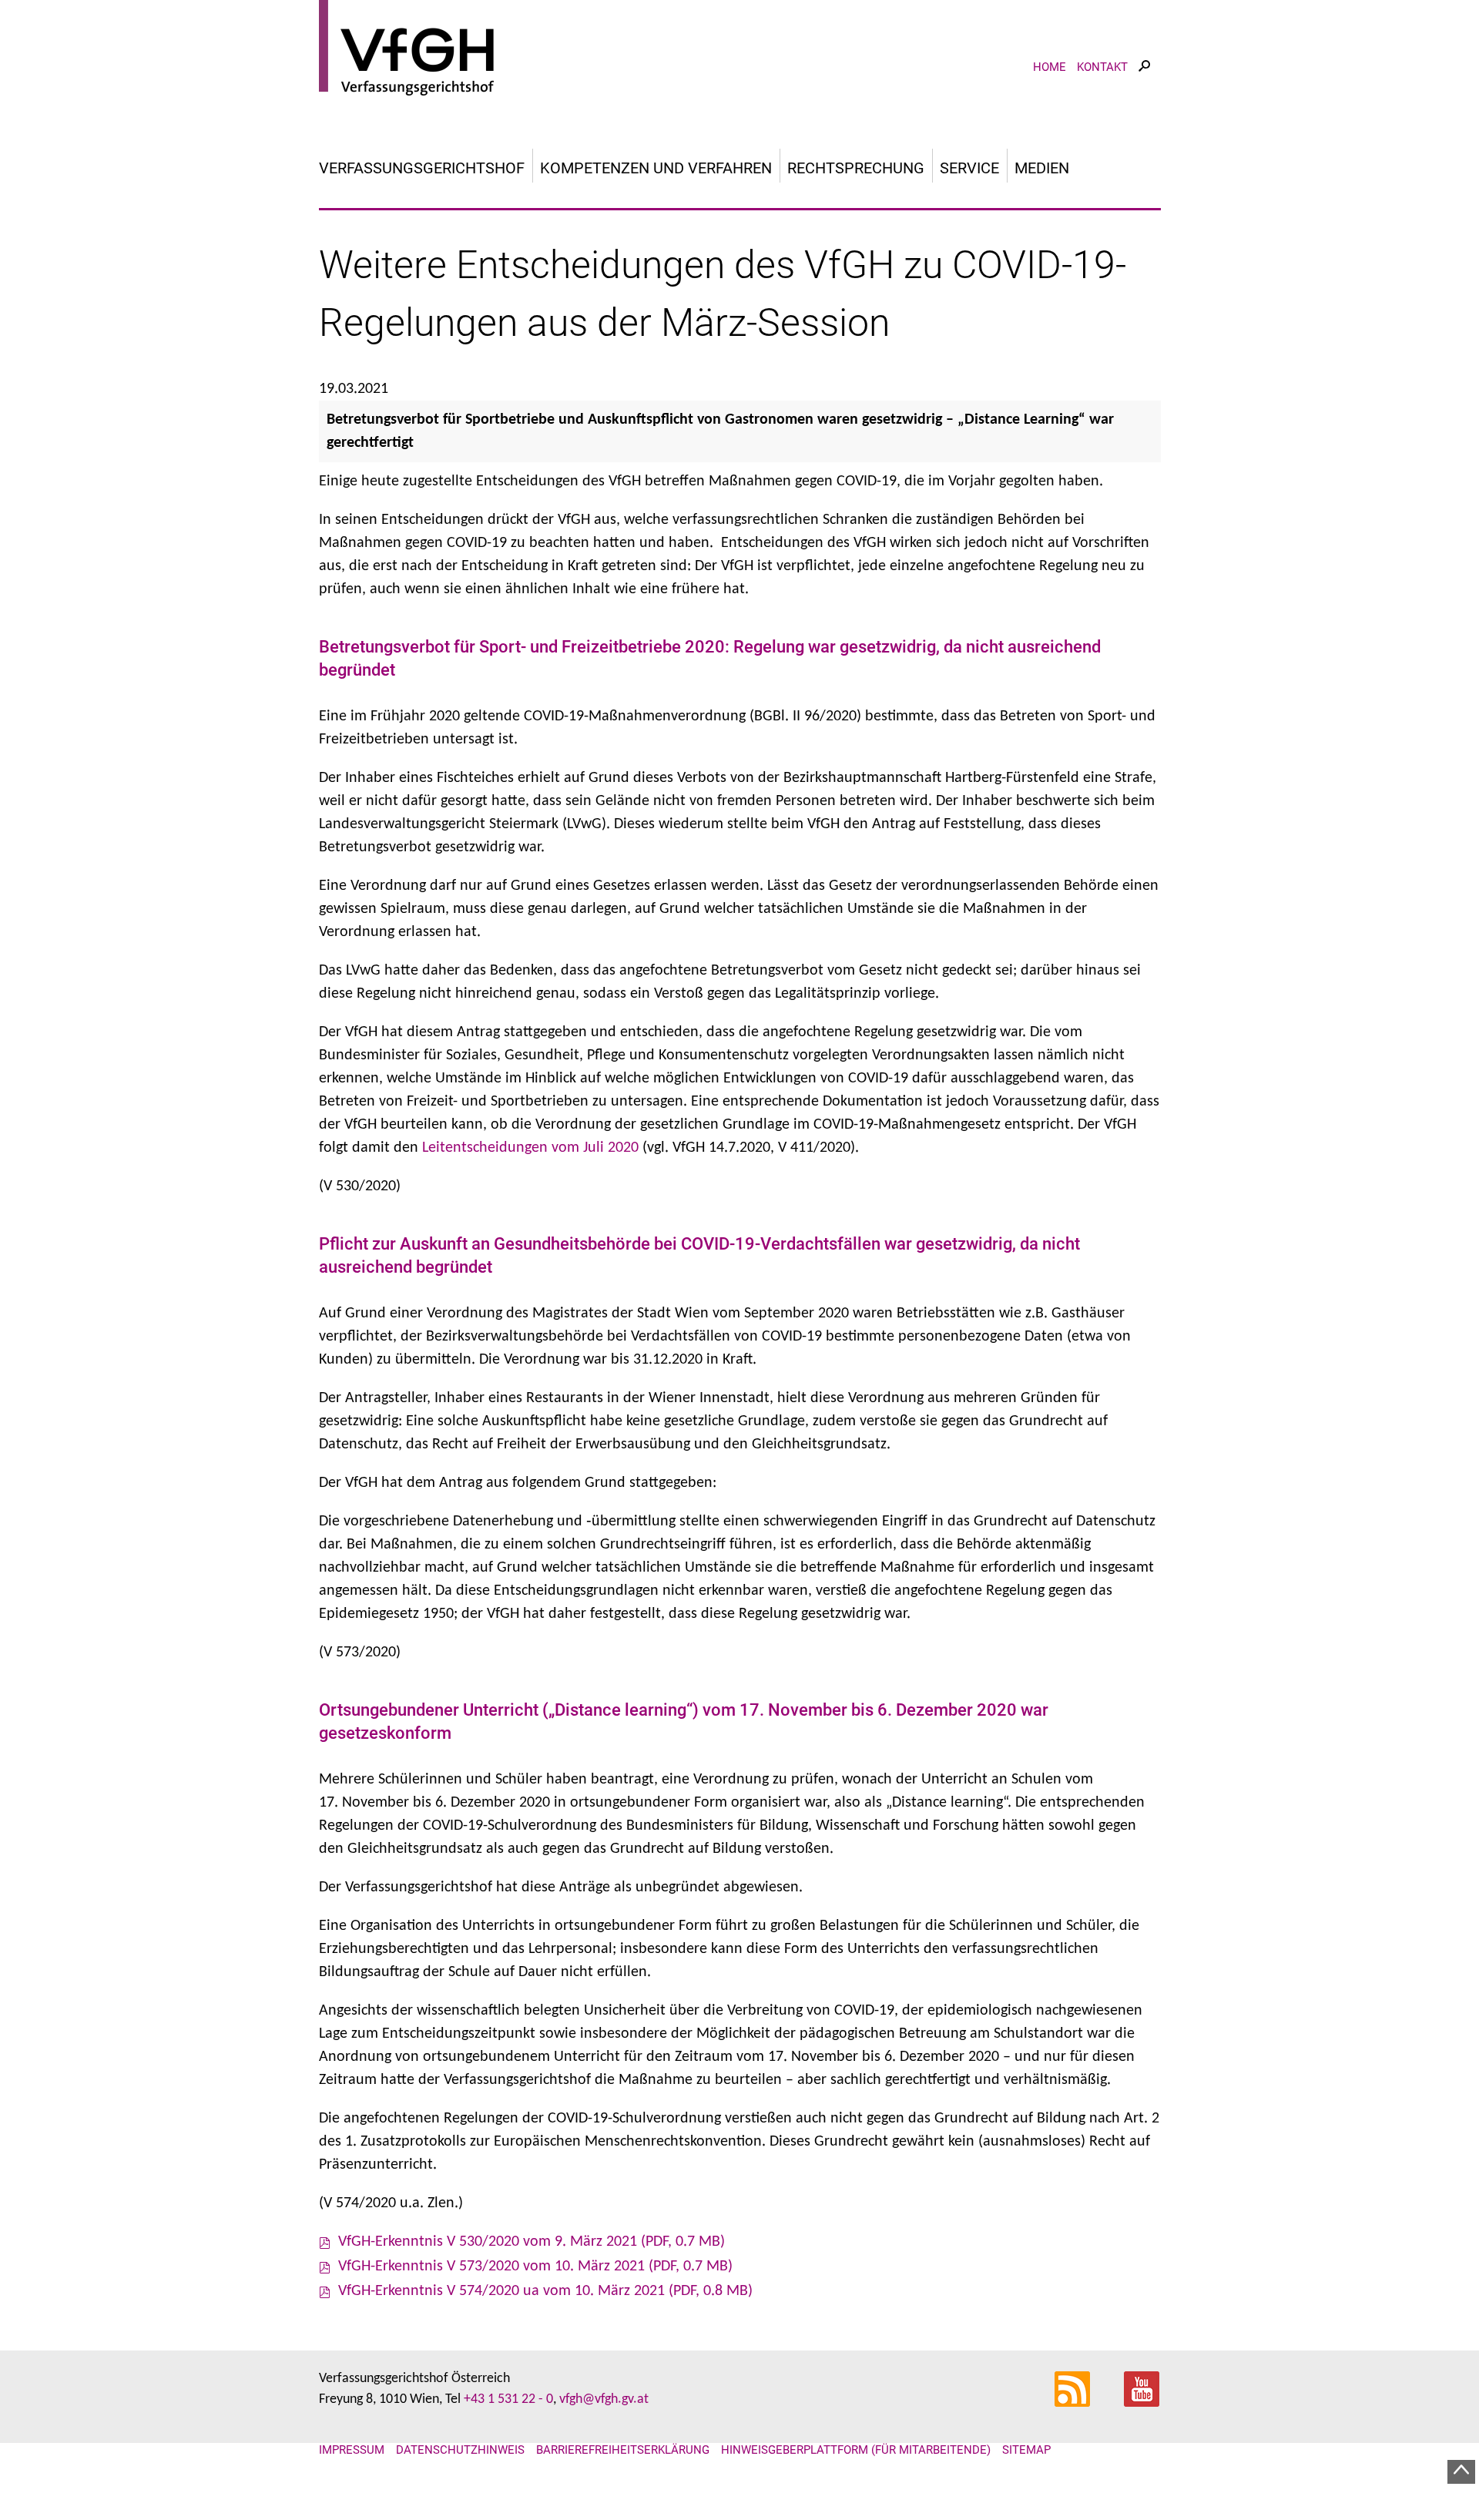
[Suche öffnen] (1144, 80)
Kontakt (1102, 67)
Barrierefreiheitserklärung (623, 2450)
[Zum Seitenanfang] (1461, 2472)
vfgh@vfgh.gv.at (604, 2399)
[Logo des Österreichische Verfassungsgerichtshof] (740, 50)
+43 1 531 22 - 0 (508, 2399)
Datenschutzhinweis (460, 2450)
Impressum (352, 2450)
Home (1050, 67)
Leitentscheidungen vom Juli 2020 (530, 1148)
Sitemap (1026, 2450)
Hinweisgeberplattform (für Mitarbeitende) (856, 2450)
